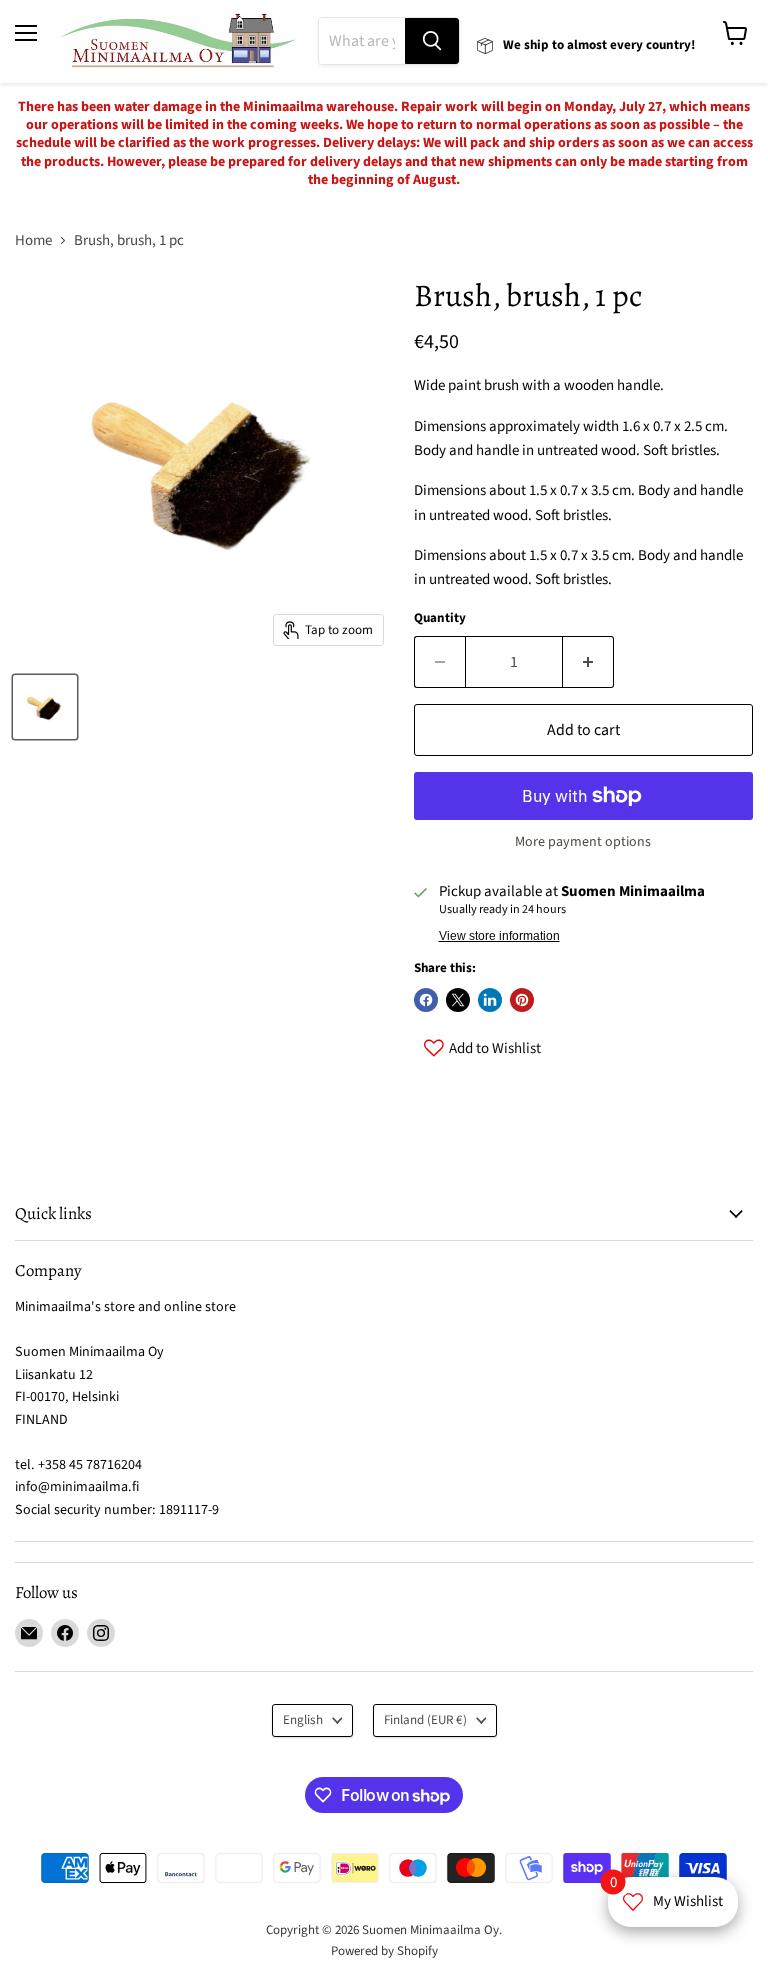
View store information (499, 936)
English (303, 1720)
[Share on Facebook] (426, 1000)
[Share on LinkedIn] (490, 1000)
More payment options (583, 842)
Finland (425, 1720)
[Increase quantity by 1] (588, 662)
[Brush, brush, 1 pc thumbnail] (45, 707)
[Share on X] (458, 1000)
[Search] (432, 41)
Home (33, 240)
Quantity (440, 618)
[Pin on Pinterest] (522, 1000)
